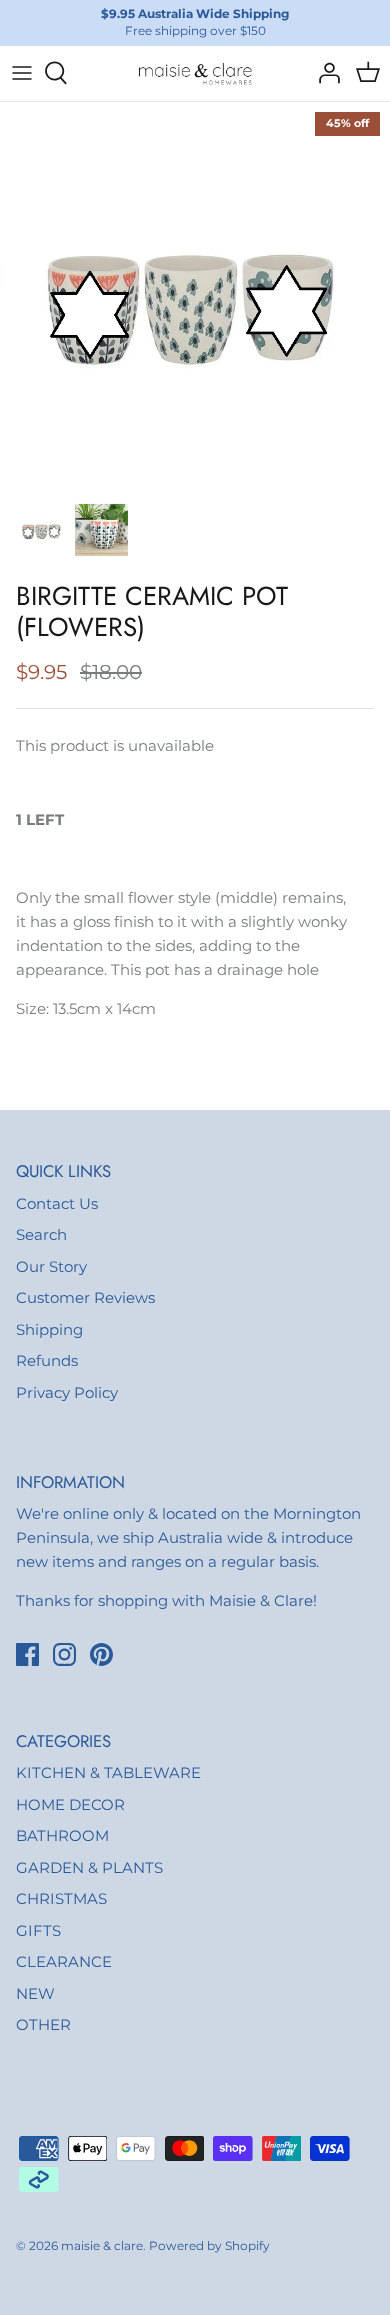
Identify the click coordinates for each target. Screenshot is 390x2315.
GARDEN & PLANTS (89, 1867)
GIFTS (38, 1930)
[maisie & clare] (195, 73)
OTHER (43, 2024)
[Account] (324, 73)
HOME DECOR (70, 1804)
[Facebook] (27, 1654)
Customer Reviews (85, 1297)
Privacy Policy (67, 1392)
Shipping (49, 1329)
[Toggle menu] (22, 73)
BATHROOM (62, 1835)
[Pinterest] (101, 1654)
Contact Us (57, 1203)
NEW (35, 1993)
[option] (195, 297)
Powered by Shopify (209, 2245)
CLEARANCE (64, 1961)
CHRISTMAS (61, 1898)
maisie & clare (102, 2245)
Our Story (51, 1266)
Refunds (47, 1360)
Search (41, 1234)
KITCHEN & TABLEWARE (108, 1772)
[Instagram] (64, 1654)
